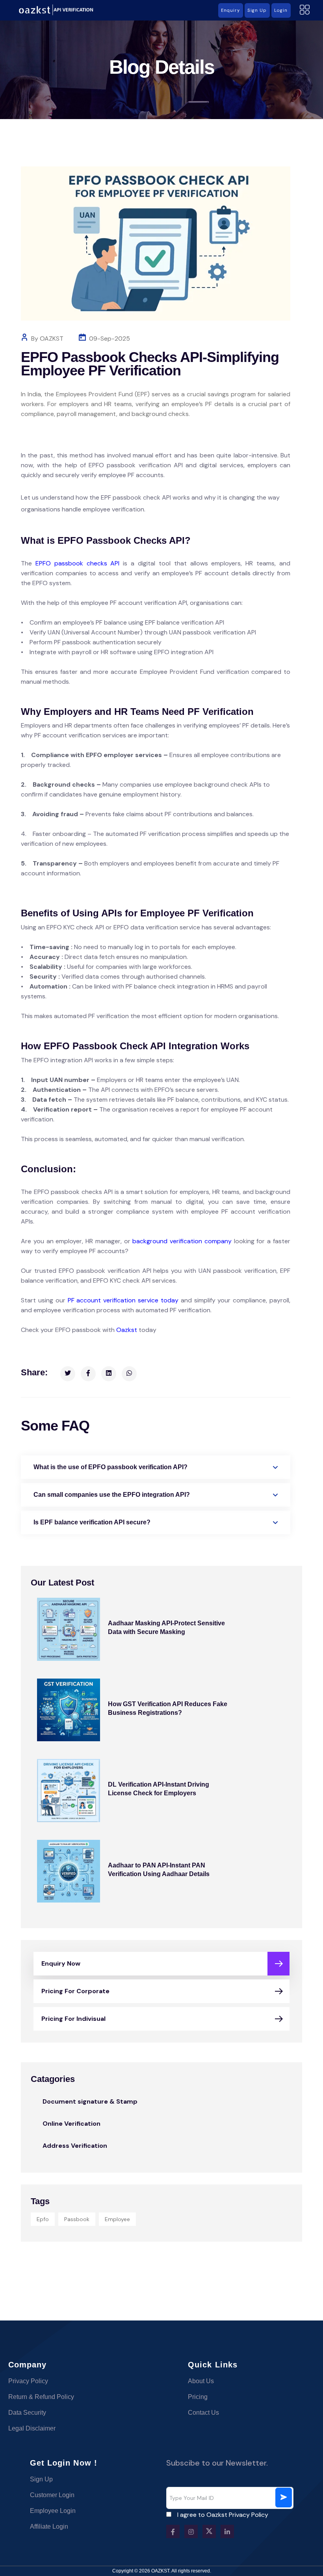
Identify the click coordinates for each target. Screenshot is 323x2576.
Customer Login (52, 2495)
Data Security (27, 2413)
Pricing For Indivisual (73, 2019)
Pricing (198, 2397)
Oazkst (127, 1330)
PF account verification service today (123, 1300)
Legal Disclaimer (32, 2428)
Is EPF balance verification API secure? (92, 1522)
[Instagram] (191, 2531)
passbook (77, 2219)
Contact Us (203, 2413)
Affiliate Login (49, 2527)
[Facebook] (88, 1374)
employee (117, 2219)
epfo (43, 2219)
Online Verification (71, 2124)
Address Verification (75, 2146)
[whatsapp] (129, 1374)
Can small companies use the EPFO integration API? (112, 1495)
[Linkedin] (109, 1374)
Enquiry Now (61, 1963)
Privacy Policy (28, 2381)
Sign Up (41, 2479)
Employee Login (53, 2511)
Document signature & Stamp (90, 2101)
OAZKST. (161, 2571)
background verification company (182, 1241)
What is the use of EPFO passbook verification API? (110, 1467)
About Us (201, 2381)
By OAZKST (47, 339)
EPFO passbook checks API (78, 563)
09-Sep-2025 (110, 339)
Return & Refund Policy (41, 2397)
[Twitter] (68, 1374)
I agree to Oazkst (223, 2515)
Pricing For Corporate (75, 1991)
